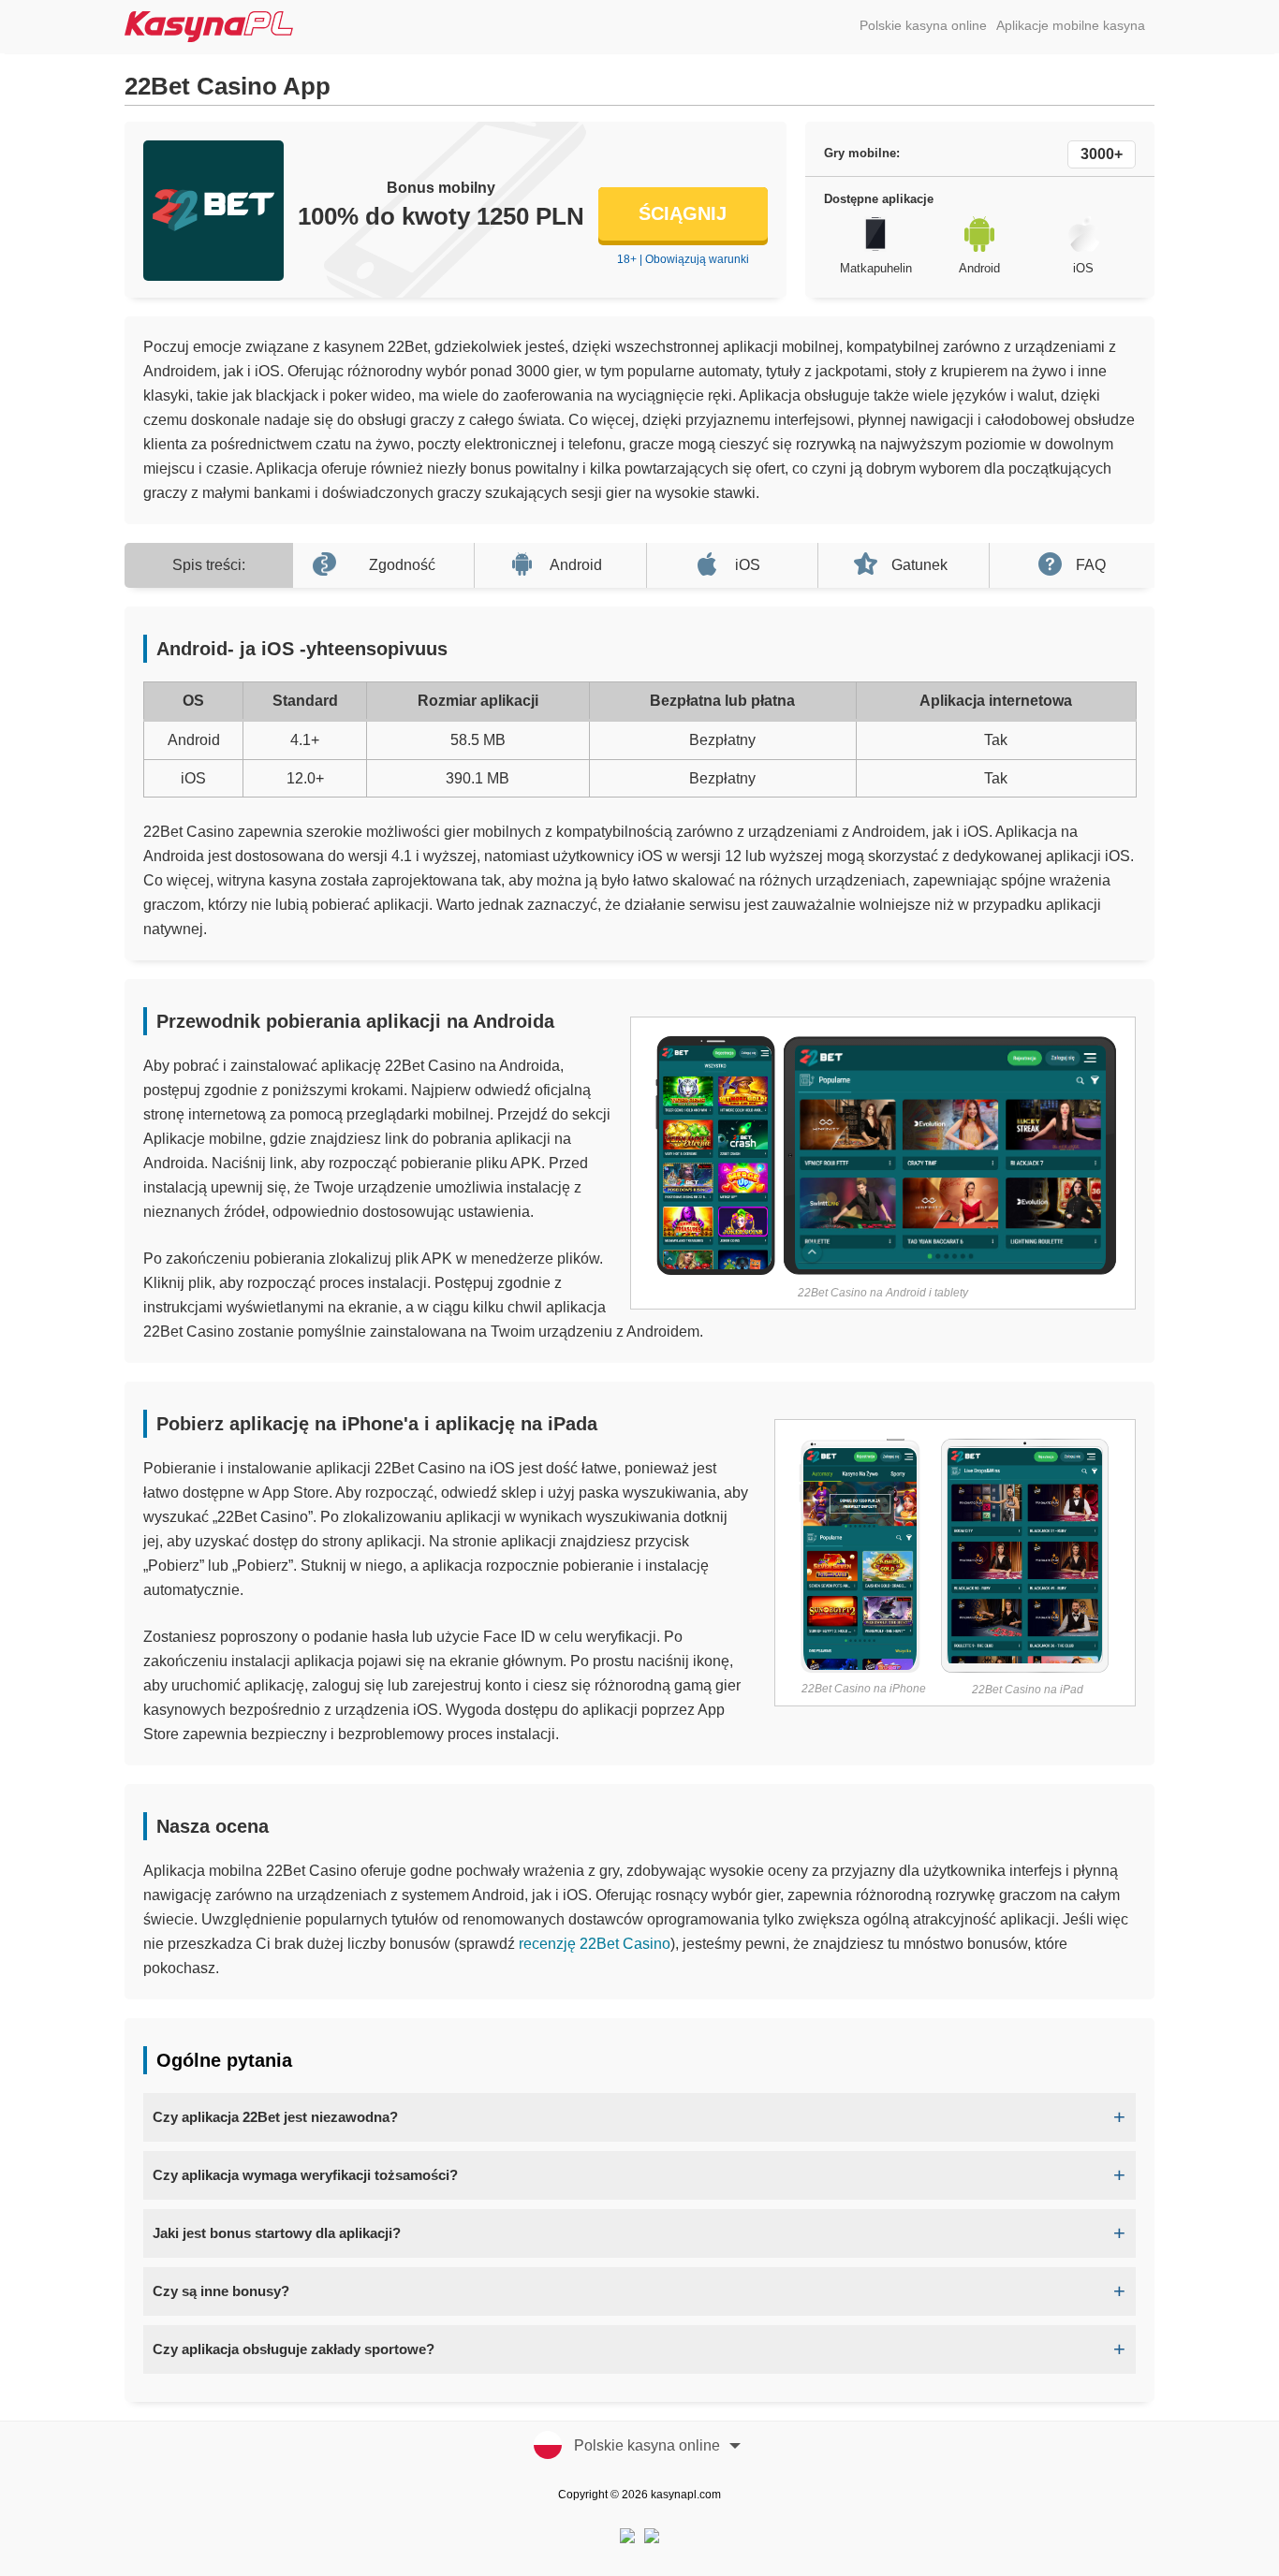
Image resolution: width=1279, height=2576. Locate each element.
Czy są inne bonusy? (221, 2291)
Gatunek (919, 565)
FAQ (1091, 565)
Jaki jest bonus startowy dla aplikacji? (277, 2233)
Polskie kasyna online (923, 25)
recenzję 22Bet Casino (595, 1944)
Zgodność (402, 565)
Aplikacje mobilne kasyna (1071, 25)
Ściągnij (683, 213)
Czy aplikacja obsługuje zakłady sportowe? (294, 2349)
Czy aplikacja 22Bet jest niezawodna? (275, 2117)
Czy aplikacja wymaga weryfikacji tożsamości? (305, 2175)
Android (576, 565)
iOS (748, 565)
